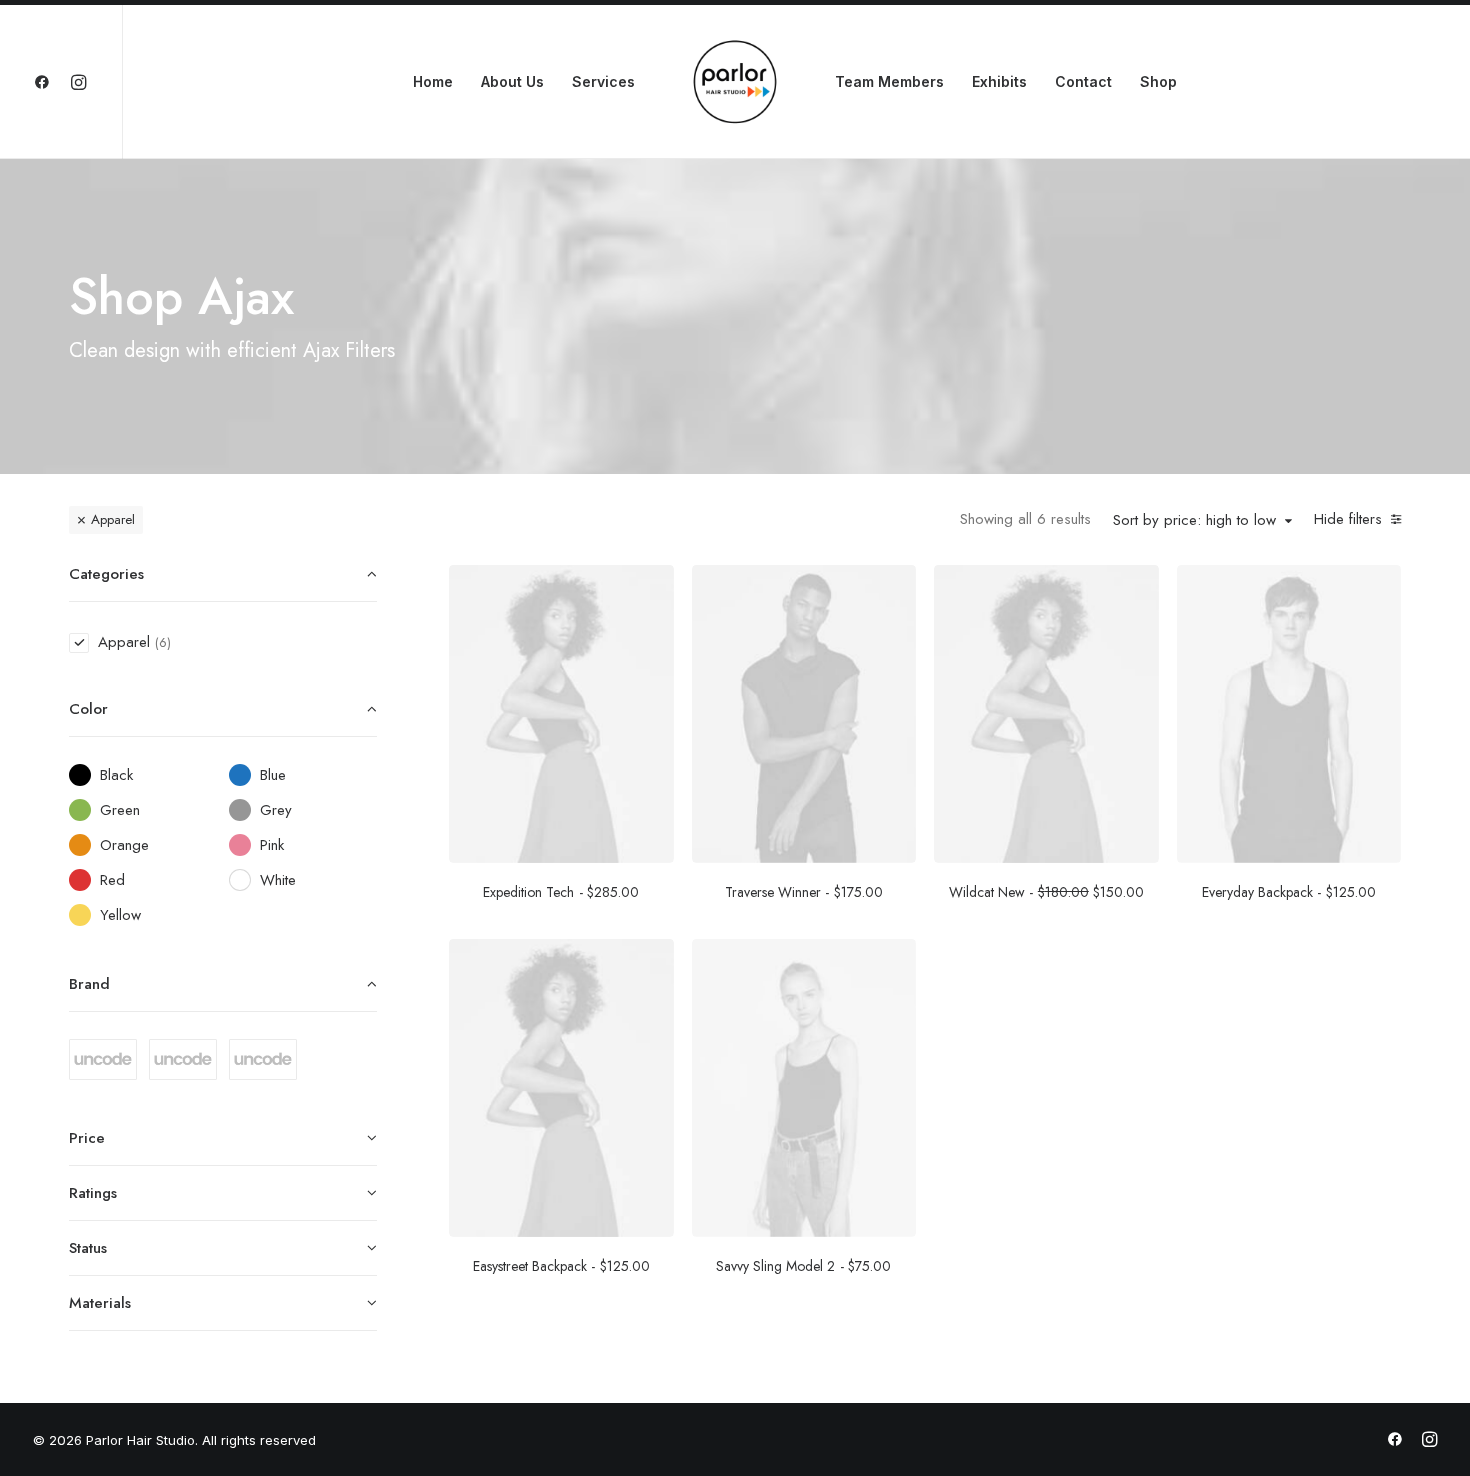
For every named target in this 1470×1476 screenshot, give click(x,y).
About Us (512, 81)
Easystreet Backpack (561, 1266)
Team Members (889, 81)
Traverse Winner (804, 892)
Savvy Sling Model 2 (803, 1266)
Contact (1083, 81)
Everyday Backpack (1289, 892)
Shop (1158, 81)
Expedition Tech (561, 892)
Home (433, 81)
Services (603, 81)
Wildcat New (1046, 892)
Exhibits (999, 81)
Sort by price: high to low (1194, 521)
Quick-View (650, 587)
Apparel (113, 519)
